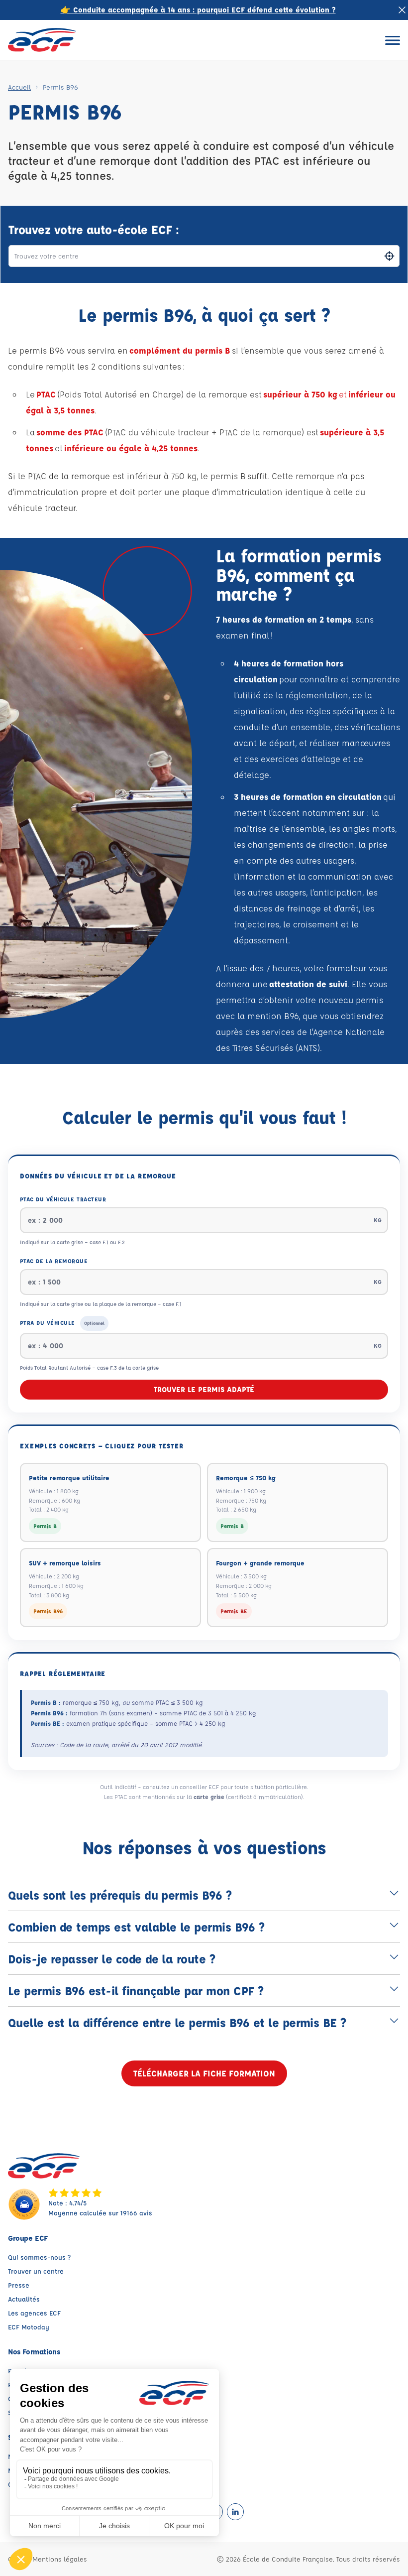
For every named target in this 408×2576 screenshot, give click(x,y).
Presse (19, 2285)
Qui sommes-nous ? (39, 2257)
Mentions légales (60, 2559)
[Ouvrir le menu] (393, 40)
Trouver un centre (36, 2271)
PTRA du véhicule (62, 1323)
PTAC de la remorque (54, 1261)
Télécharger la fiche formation (204, 2073)
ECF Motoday (29, 2327)
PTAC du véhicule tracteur (63, 1199)
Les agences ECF (34, 2313)
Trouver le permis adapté (204, 1389)
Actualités (24, 2299)
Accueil (19, 87)
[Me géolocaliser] (389, 256)
